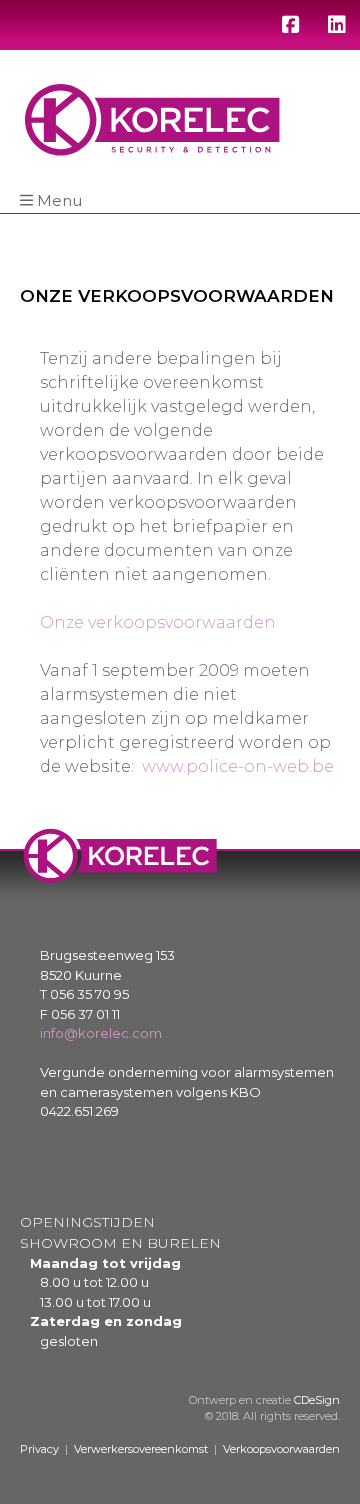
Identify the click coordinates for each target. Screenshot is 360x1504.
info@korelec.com (101, 1033)
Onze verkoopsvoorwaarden (158, 622)
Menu (59, 200)
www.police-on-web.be (238, 766)
